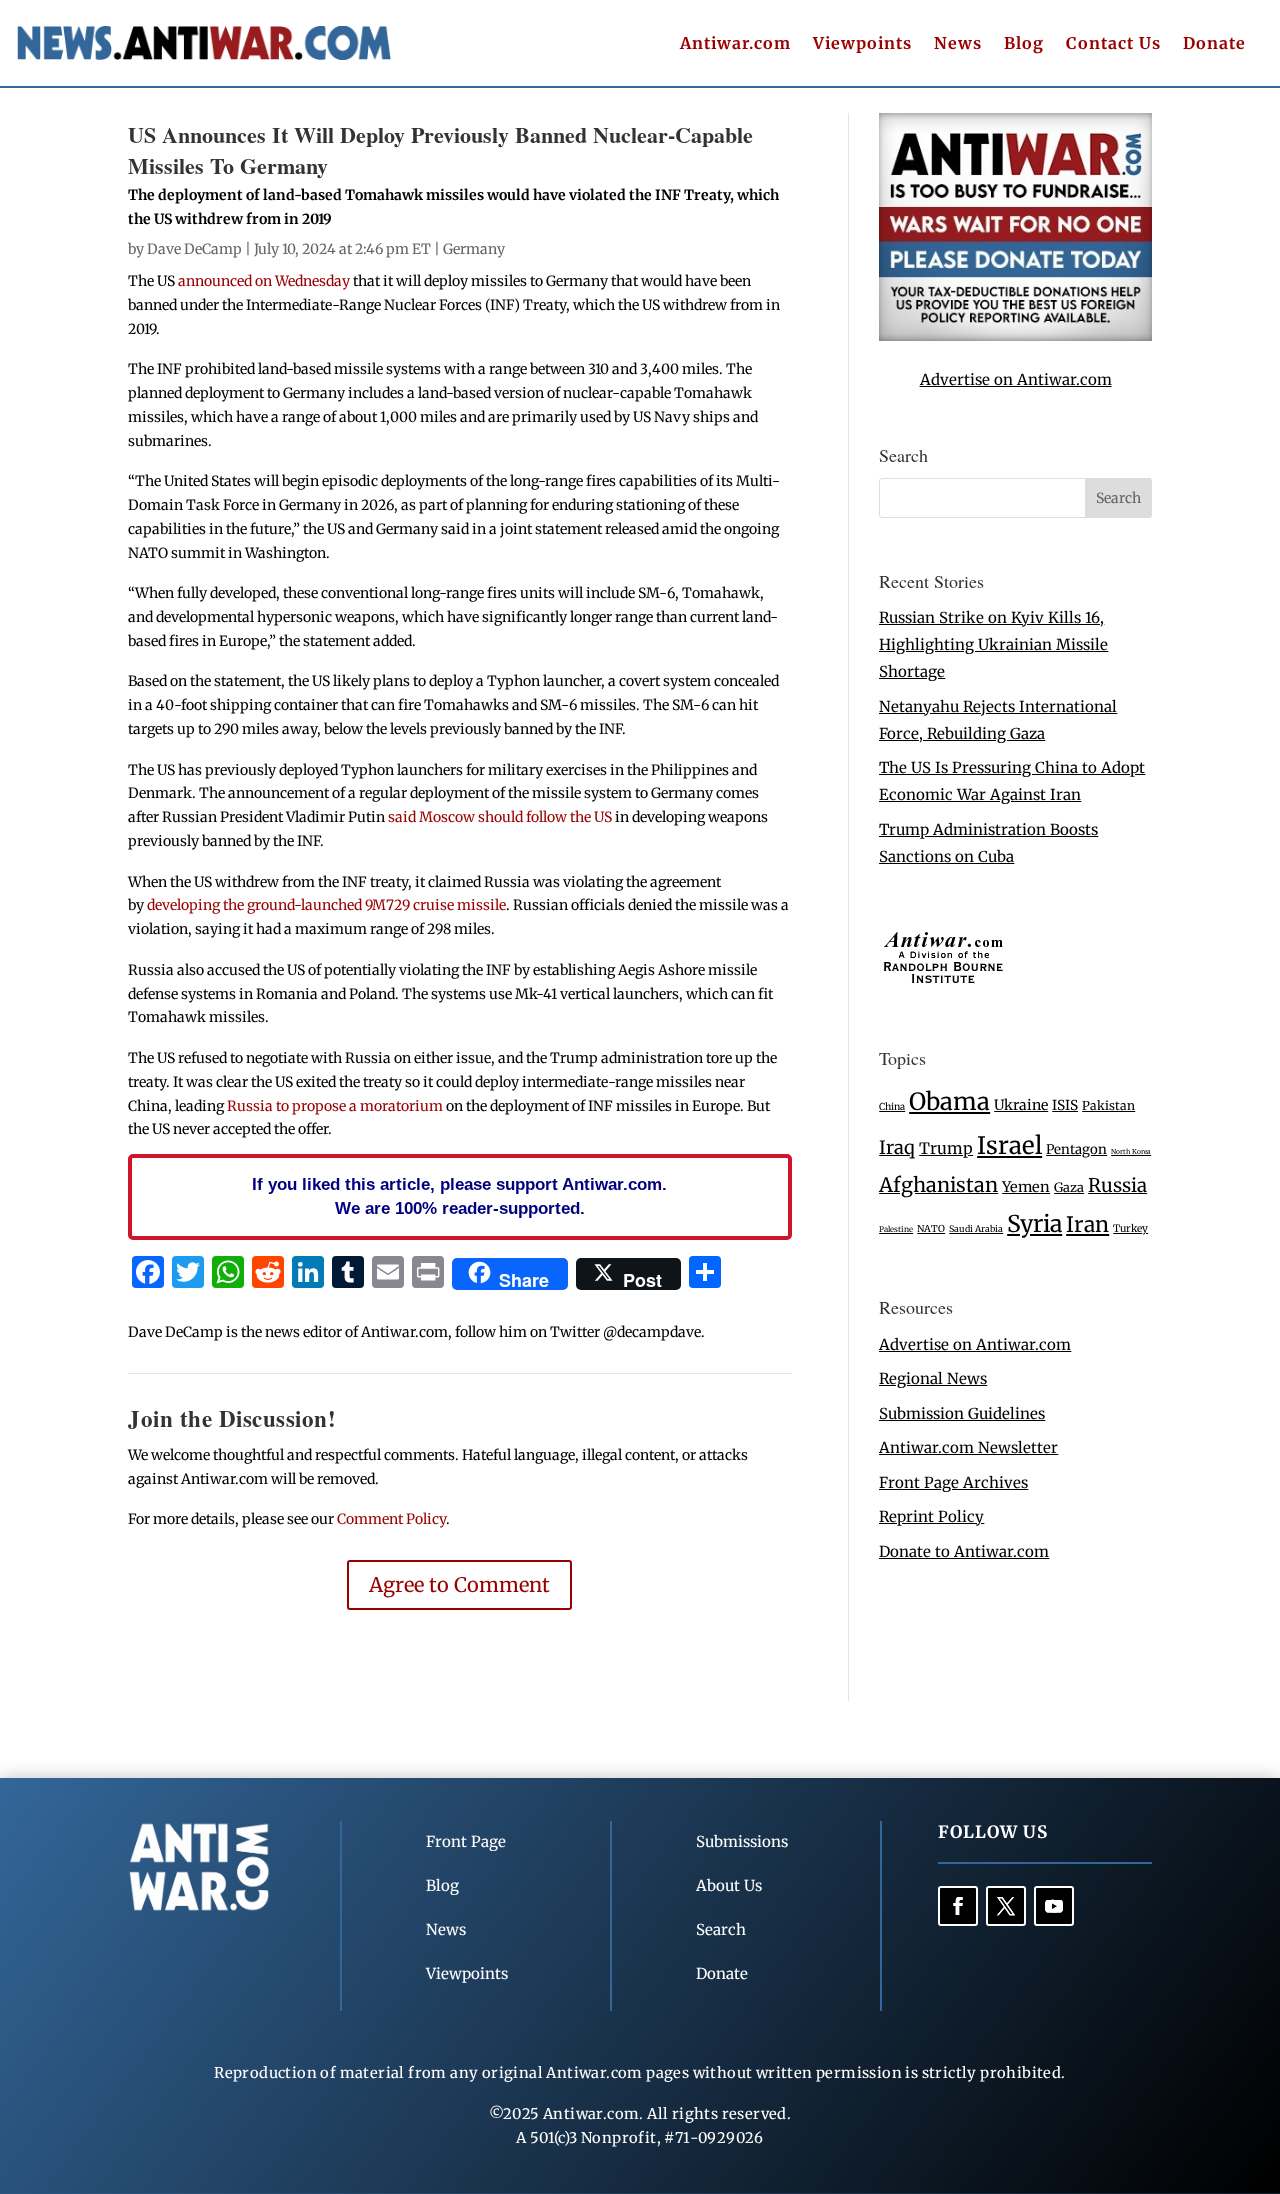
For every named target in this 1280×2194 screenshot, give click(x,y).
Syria (1034, 1223)
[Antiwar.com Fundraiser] (1015, 335)
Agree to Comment (459, 1584)
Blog (1024, 44)
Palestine (896, 1229)
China (892, 1107)
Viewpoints (862, 44)
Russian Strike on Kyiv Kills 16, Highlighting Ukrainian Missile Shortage (993, 644)
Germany (474, 249)
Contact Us (1113, 44)
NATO (931, 1229)
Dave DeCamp (194, 249)
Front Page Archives (953, 1482)
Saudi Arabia (976, 1228)
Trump (946, 1148)
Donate (1214, 44)
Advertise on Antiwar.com (1016, 379)
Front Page (466, 1841)
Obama (949, 1101)
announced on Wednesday (262, 281)
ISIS (1065, 1105)
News (958, 44)
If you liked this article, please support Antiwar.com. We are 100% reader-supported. (459, 1196)
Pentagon (1076, 1149)
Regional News (933, 1378)
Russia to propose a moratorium (336, 1106)
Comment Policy (391, 1519)
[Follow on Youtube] (1054, 1906)
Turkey (1130, 1228)
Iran (1087, 1224)
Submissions (742, 1841)
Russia (1117, 1185)
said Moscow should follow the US (500, 817)
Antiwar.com (735, 44)
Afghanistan (938, 1184)
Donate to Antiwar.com (964, 1551)
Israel (1009, 1145)
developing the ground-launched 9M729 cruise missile (326, 905)
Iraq (897, 1147)
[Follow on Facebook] (958, 1906)
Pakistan (1108, 1105)
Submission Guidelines (962, 1413)
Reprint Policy (931, 1516)
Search (721, 1929)
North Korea (1131, 1151)
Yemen (1026, 1187)
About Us (729, 1885)
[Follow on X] (1006, 1906)
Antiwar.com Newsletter (968, 1447)
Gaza (1069, 1187)
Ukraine (1021, 1105)
